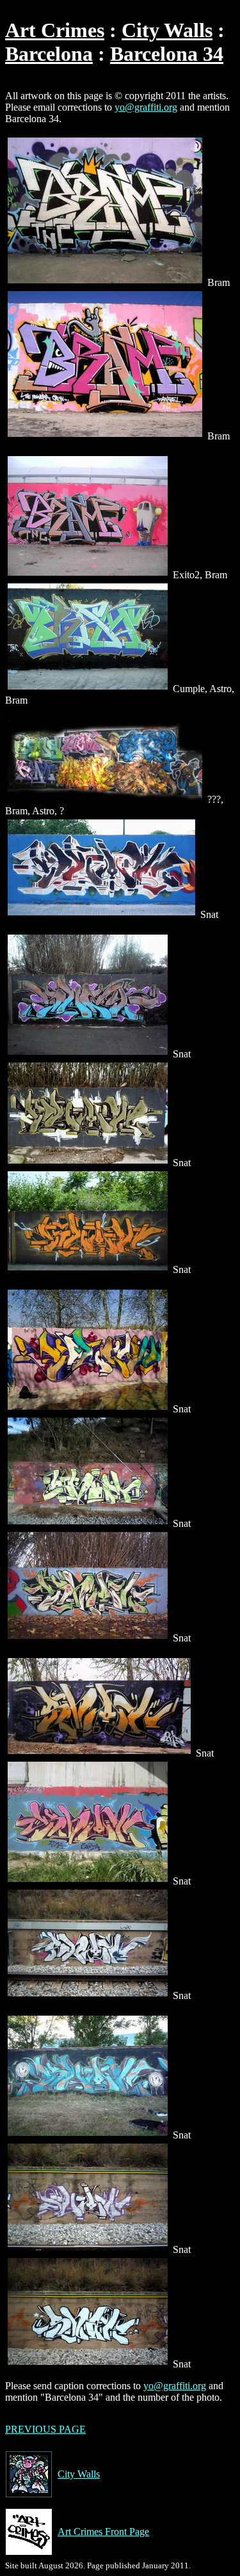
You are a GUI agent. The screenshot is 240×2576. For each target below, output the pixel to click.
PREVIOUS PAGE (45, 2429)
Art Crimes (55, 30)
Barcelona (49, 54)
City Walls (167, 30)
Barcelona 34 (167, 54)
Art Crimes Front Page (103, 2532)
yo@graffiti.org (146, 107)
